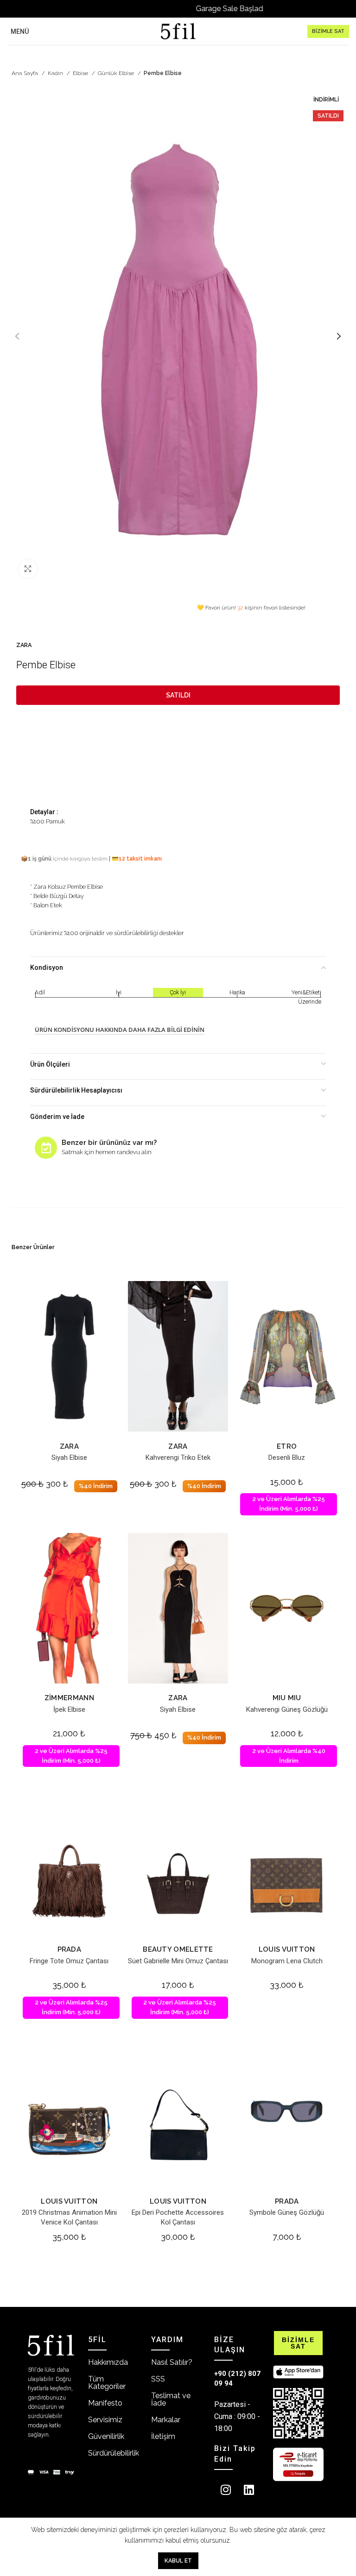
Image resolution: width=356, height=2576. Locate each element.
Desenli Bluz (287, 1458)
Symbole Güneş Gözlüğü (287, 2212)
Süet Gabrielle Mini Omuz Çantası (178, 1961)
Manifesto (105, 2403)
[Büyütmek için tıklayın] (28, 569)
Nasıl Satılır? (172, 2362)
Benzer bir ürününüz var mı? (109, 1143)
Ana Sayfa (25, 73)
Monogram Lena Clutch (287, 1961)
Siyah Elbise (69, 1458)
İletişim (163, 2436)
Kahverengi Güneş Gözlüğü (287, 1709)
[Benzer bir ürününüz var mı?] (46, 1148)
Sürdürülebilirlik (114, 2453)
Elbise (81, 73)
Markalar (166, 2420)
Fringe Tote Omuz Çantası (69, 1961)
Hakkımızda (108, 2362)
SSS (158, 2379)
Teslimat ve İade (171, 2399)
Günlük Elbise (117, 73)
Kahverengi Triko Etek (178, 1458)
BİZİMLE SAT (328, 31)
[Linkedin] (249, 2490)
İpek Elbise (69, 1709)
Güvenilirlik (106, 2436)
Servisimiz (105, 2420)
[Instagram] (226, 2490)
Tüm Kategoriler (107, 2383)
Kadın (56, 73)
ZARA (24, 645)
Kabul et (178, 2561)
